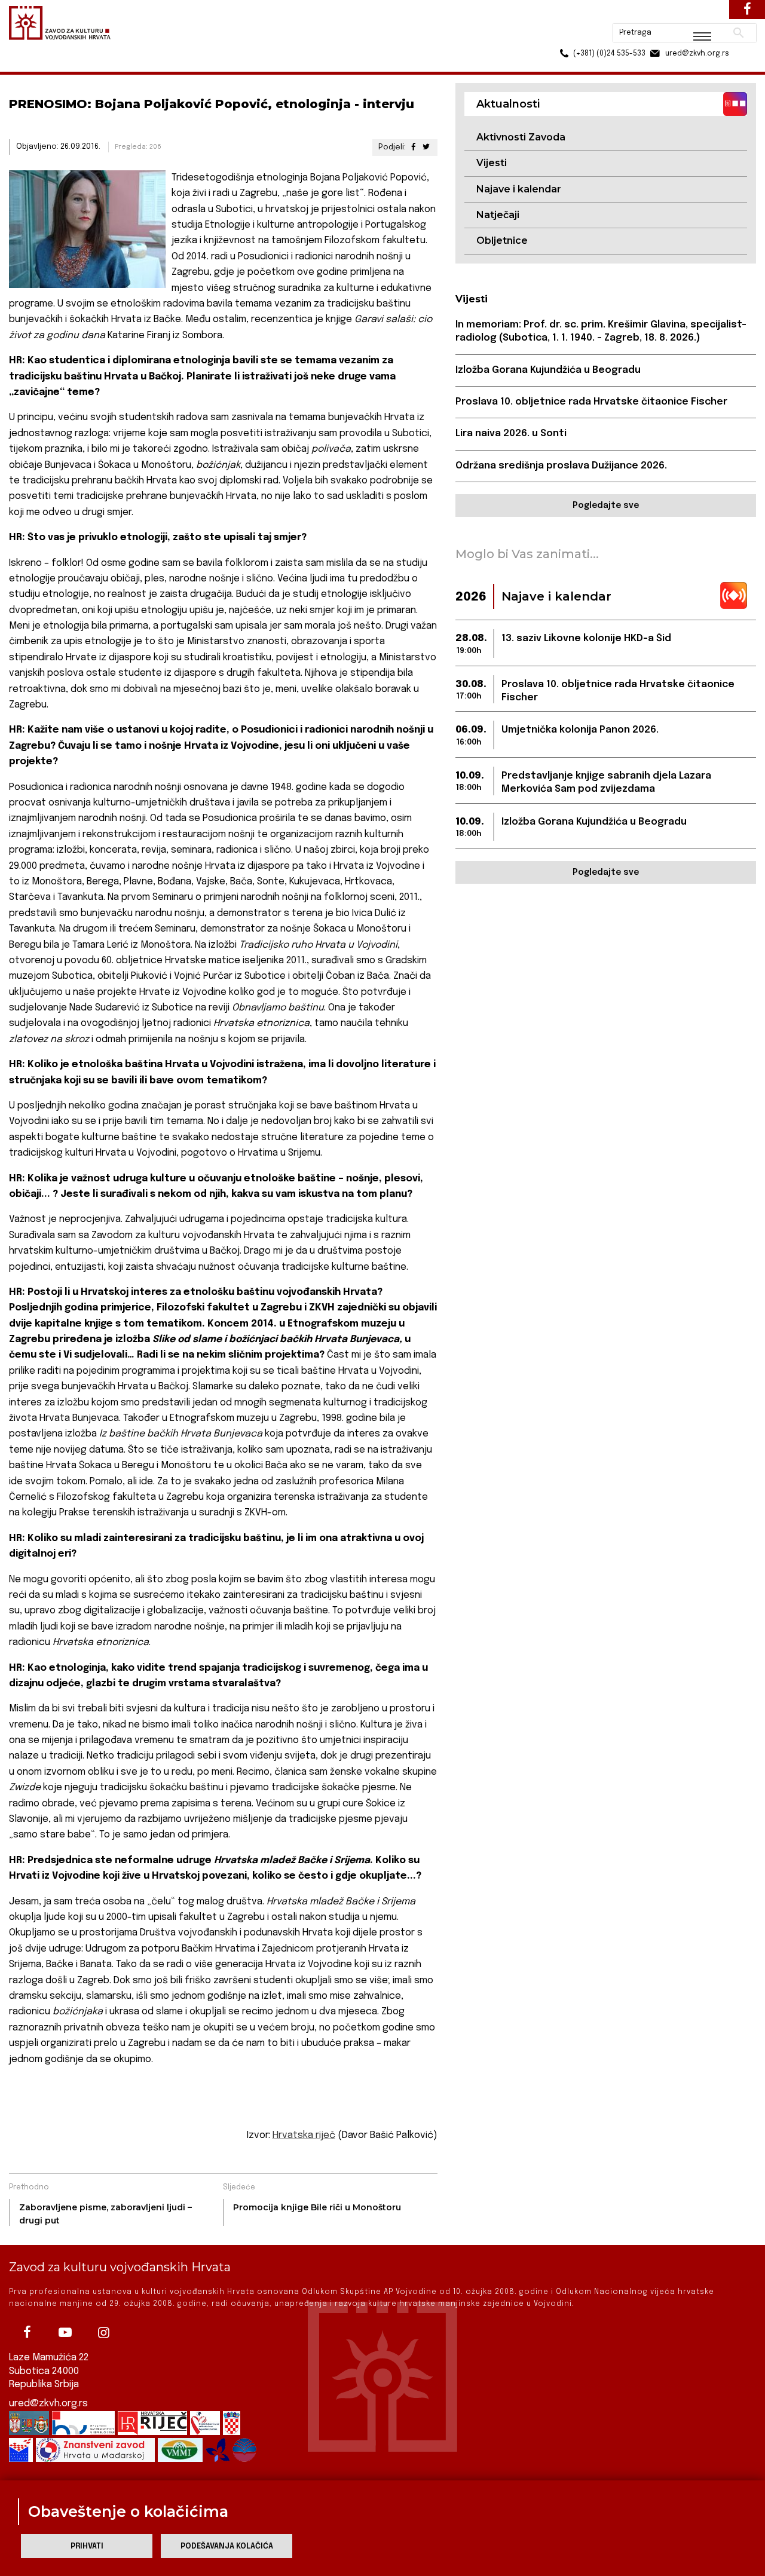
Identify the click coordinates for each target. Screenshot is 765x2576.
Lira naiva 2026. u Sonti (511, 434)
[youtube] (65, 2332)
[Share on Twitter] (426, 147)
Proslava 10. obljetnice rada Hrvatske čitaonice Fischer (591, 402)
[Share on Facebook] (413, 147)
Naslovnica (30, 65)
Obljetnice (502, 241)
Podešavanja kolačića (227, 2546)
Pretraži (694, 15)
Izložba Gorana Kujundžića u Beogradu (548, 370)
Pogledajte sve (606, 506)
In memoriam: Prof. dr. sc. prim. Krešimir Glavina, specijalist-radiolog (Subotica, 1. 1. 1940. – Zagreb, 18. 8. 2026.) (601, 331)
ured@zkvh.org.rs (48, 2404)
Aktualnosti (87, 65)
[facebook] (27, 2332)
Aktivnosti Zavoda (521, 137)
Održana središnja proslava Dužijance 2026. (561, 466)
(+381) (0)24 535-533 (564, 36)
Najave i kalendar (519, 189)
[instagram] (103, 2332)
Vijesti (492, 163)
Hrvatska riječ (304, 2135)
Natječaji (498, 215)
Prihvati (87, 2546)
